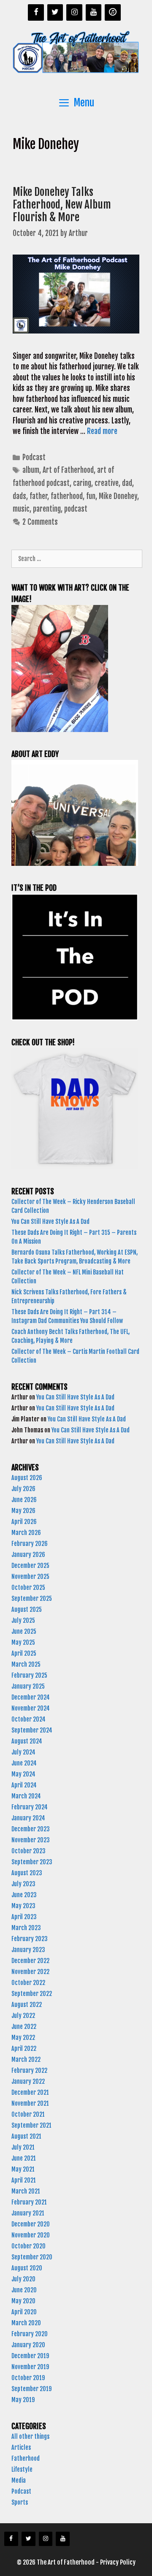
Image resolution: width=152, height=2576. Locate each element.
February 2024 (30, 1807)
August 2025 (27, 1609)
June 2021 (24, 2158)
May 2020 (23, 2301)
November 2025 (30, 1577)
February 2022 (29, 2070)
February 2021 (29, 2202)
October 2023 (28, 1851)
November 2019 (30, 2367)
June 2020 (24, 2290)
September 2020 (32, 2257)
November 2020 (31, 2235)
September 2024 (32, 1730)
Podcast (34, 457)
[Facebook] (36, 12)
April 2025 (24, 1653)
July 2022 (23, 2016)
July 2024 (23, 1752)
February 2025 (29, 1675)
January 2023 (28, 1950)
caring (82, 483)
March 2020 (26, 2323)
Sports (20, 2502)
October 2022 (28, 1983)
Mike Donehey (118, 496)
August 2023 (27, 1873)
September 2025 (32, 1598)
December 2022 (30, 1961)
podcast (76, 509)
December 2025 (30, 1566)
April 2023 (24, 1917)
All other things (30, 2436)
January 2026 (28, 1555)
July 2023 (23, 1884)
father (38, 496)
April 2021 (24, 2180)
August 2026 (27, 1478)
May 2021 (23, 2169)
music (21, 509)
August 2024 (27, 1741)
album (31, 470)
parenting (47, 509)
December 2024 (31, 1697)
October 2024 (28, 1719)
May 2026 (23, 1511)
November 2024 (31, 1708)
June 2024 (24, 1763)
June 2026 (24, 1500)
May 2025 (23, 1642)
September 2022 (32, 1994)
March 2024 (26, 1796)
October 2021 (28, 2114)
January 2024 (28, 1818)
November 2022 (30, 1972)
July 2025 (23, 1620)
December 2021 (30, 2092)
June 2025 (24, 1631)
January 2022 (28, 2081)
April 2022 (24, 2049)
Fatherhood (26, 2458)
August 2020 (27, 2268)
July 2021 (23, 2147)
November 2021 (30, 2103)
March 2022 (26, 2059)
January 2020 (28, 2345)
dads (19, 496)
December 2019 (30, 2356)
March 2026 (26, 1533)
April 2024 (24, 1785)
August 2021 (26, 2136)
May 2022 (23, 2038)
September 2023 (32, 1862)
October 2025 (28, 1588)
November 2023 (31, 1840)
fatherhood (67, 496)
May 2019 (23, 2400)
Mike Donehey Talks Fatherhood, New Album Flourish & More (62, 205)
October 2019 (28, 2378)
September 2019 (31, 2389)
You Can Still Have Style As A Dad (51, 1222)
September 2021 (31, 2125)
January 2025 (28, 1686)
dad (127, 483)
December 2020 (31, 2224)
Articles (21, 2447)
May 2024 (23, 1774)
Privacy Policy (118, 2562)
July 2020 (23, 2279)
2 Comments (40, 522)
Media (19, 2480)
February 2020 (30, 2334)
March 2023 (26, 1928)
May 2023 (23, 1906)
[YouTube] (94, 12)
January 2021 (28, 2213)
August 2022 (27, 2005)
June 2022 (24, 2027)
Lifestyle (22, 2469)
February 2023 (30, 1939)
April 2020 (24, 2312)
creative (107, 483)
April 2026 (24, 1522)
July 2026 (23, 1489)
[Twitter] (55, 12)
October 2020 (28, 2246)
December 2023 (31, 1829)
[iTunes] (113, 12)
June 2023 (24, 1895)
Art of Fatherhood (68, 470)
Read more (102, 431)
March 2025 (26, 1664)
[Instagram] (74, 12)
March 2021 (26, 2191)
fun (91, 496)
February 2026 (30, 1544)
